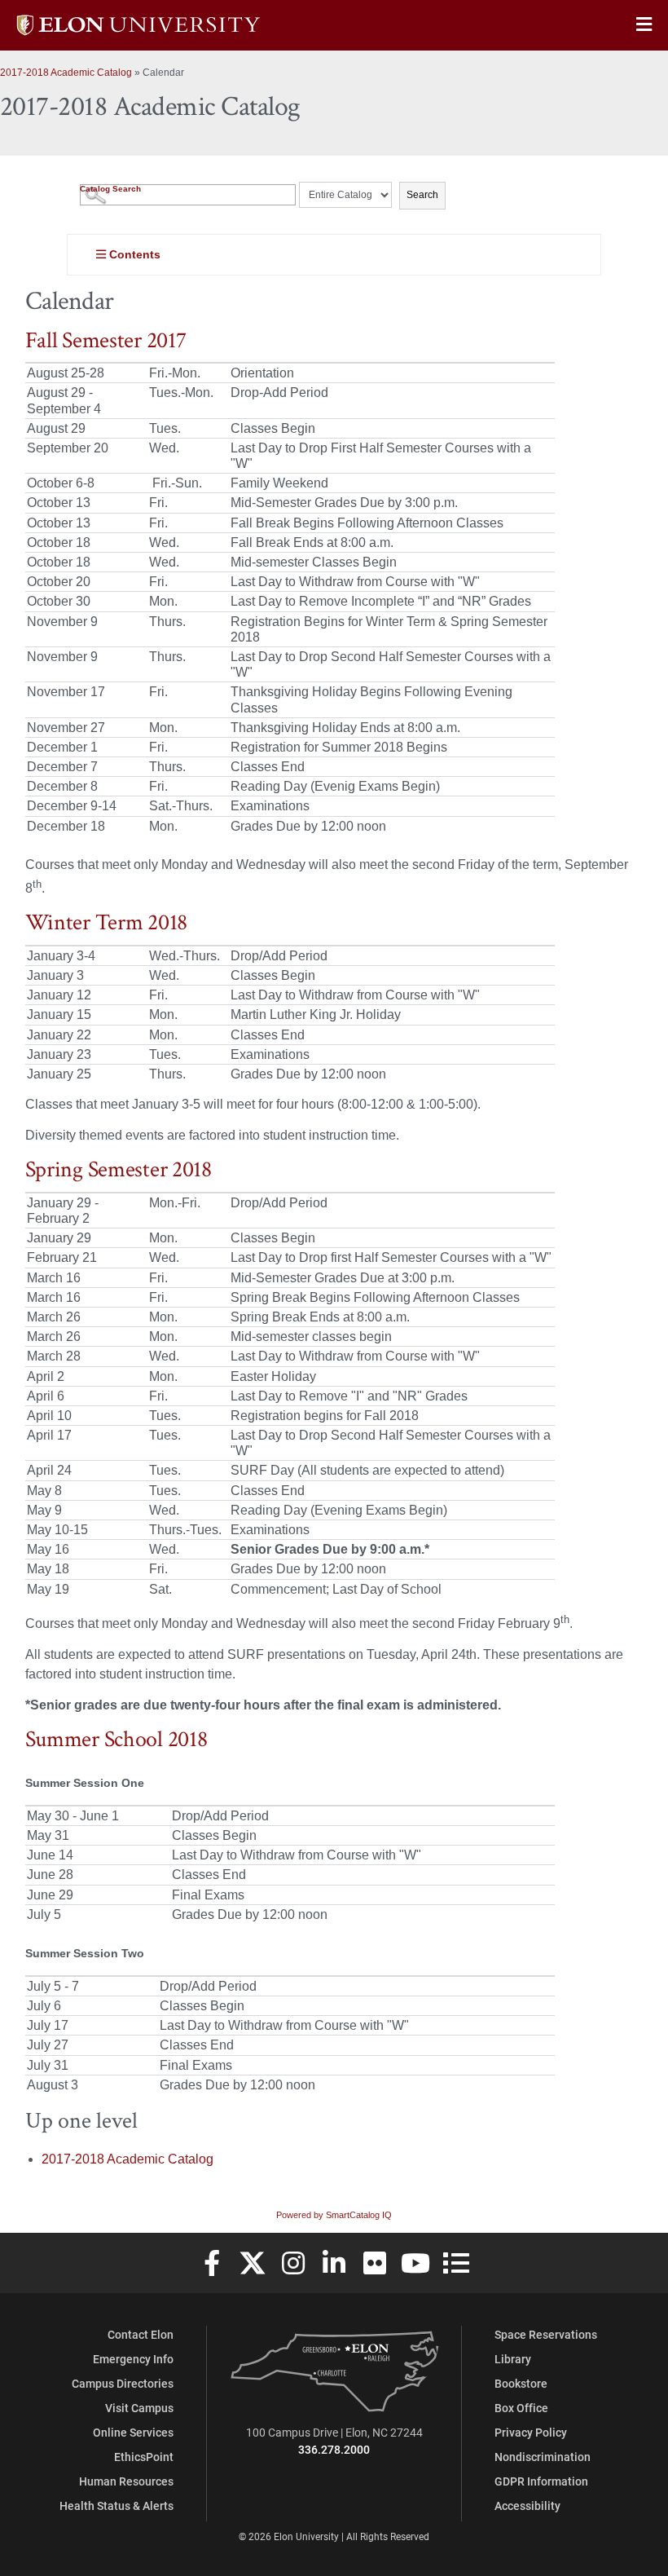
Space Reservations (546, 2334)
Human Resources (126, 2481)
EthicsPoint (144, 2457)
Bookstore (521, 2383)
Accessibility (527, 2505)
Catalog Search (110, 189)
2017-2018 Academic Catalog (66, 73)
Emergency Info (133, 2359)
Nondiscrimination (543, 2457)
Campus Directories (123, 2383)
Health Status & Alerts (116, 2505)
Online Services (133, 2432)
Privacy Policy (531, 2432)
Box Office (521, 2408)
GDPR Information (541, 2481)
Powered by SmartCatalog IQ (334, 2215)
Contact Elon (141, 2334)
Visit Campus (139, 2408)
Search (422, 195)
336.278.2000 (334, 2449)
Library (513, 2359)
